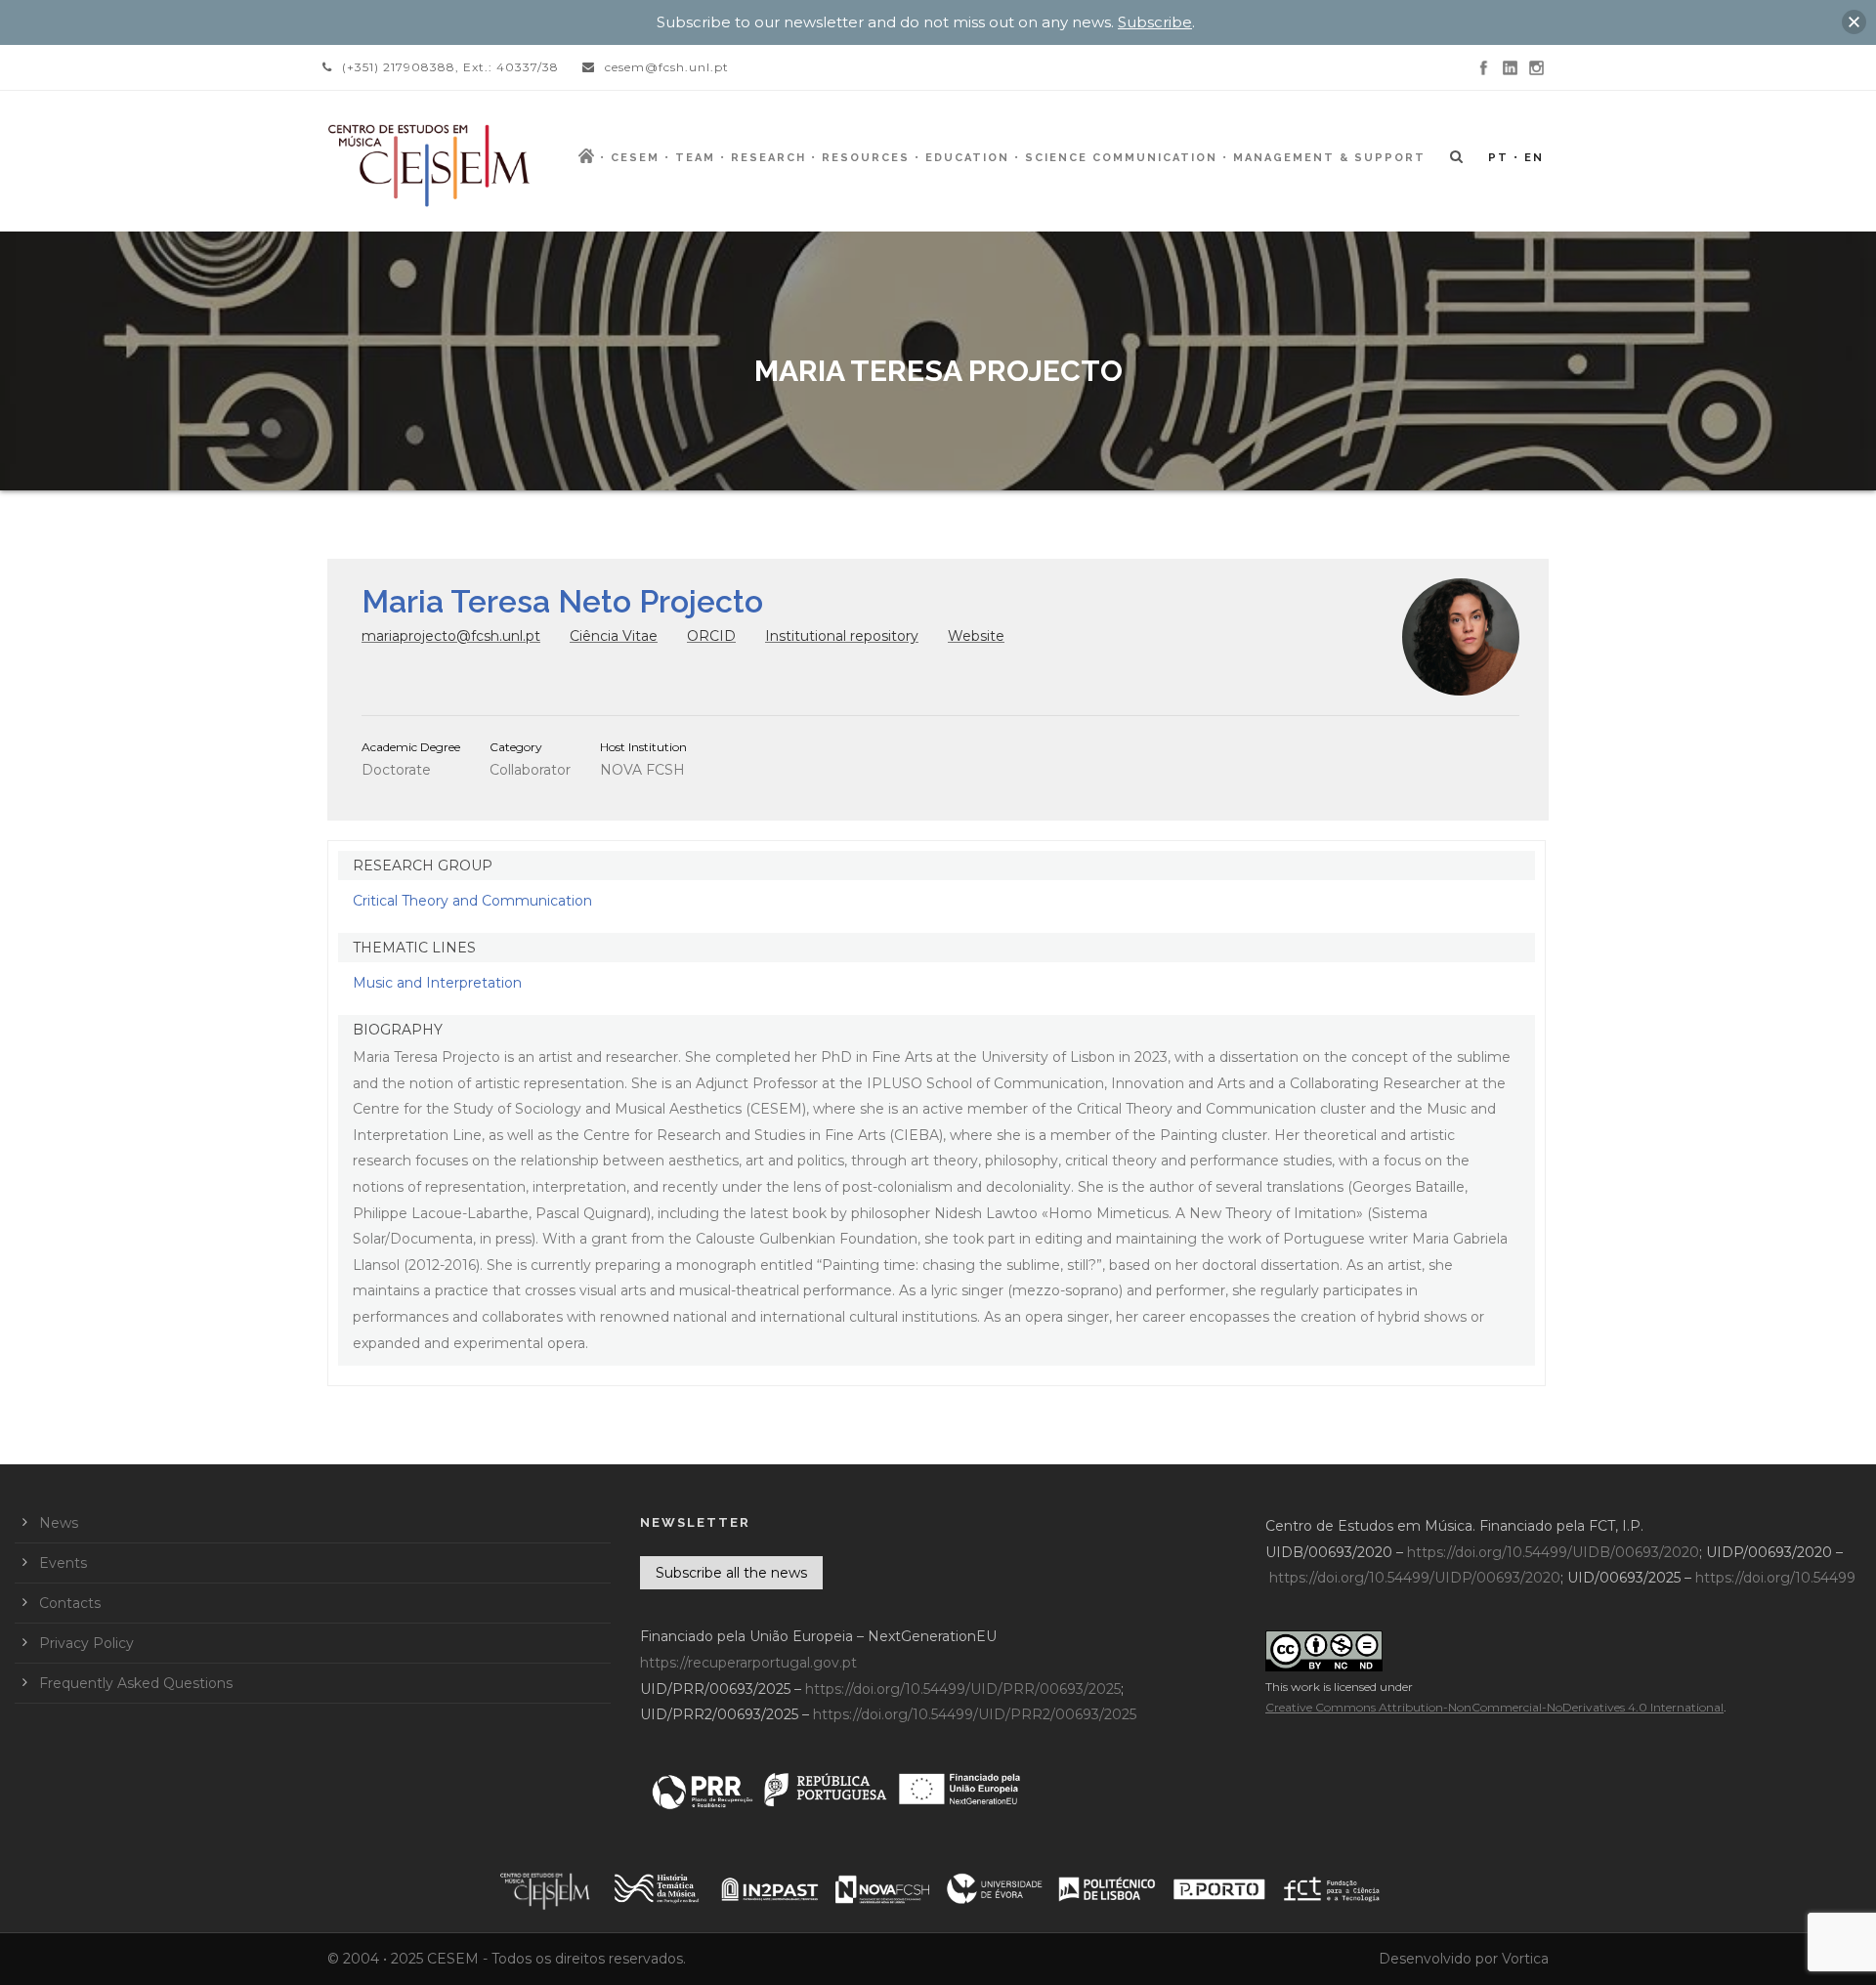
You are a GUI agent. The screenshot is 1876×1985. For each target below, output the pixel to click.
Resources (866, 158)
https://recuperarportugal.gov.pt (748, 1663)
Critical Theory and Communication (472, 901)
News (59, 1523)
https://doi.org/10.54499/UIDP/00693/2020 (1415, 1578)
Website (976, 636)
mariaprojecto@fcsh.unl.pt (451, 636)
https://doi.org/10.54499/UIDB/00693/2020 (1553, 1552)
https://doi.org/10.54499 (1775, 1578)
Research (768, 158)
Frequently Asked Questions (136, 1683)
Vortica (1525, 1959)
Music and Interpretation (437, 983)
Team (695, 158)
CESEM (635, 158)
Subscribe (1155, 22)
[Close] (1854, 22)
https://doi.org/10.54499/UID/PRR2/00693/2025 (975, 1714)
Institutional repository (842, 636)
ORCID (711, 636)
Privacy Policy (86, 1643)
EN (1534, 158)
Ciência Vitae (614, 636)
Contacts (70, 1603)
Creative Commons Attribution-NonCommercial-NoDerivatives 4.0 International (1494, 1707)
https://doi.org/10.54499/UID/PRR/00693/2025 (963, 1689)
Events (63, 1563)
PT (1498, 158)
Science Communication (1121, 158)
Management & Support (1329, 158)
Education (967, 158)
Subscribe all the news (731, 1573)
